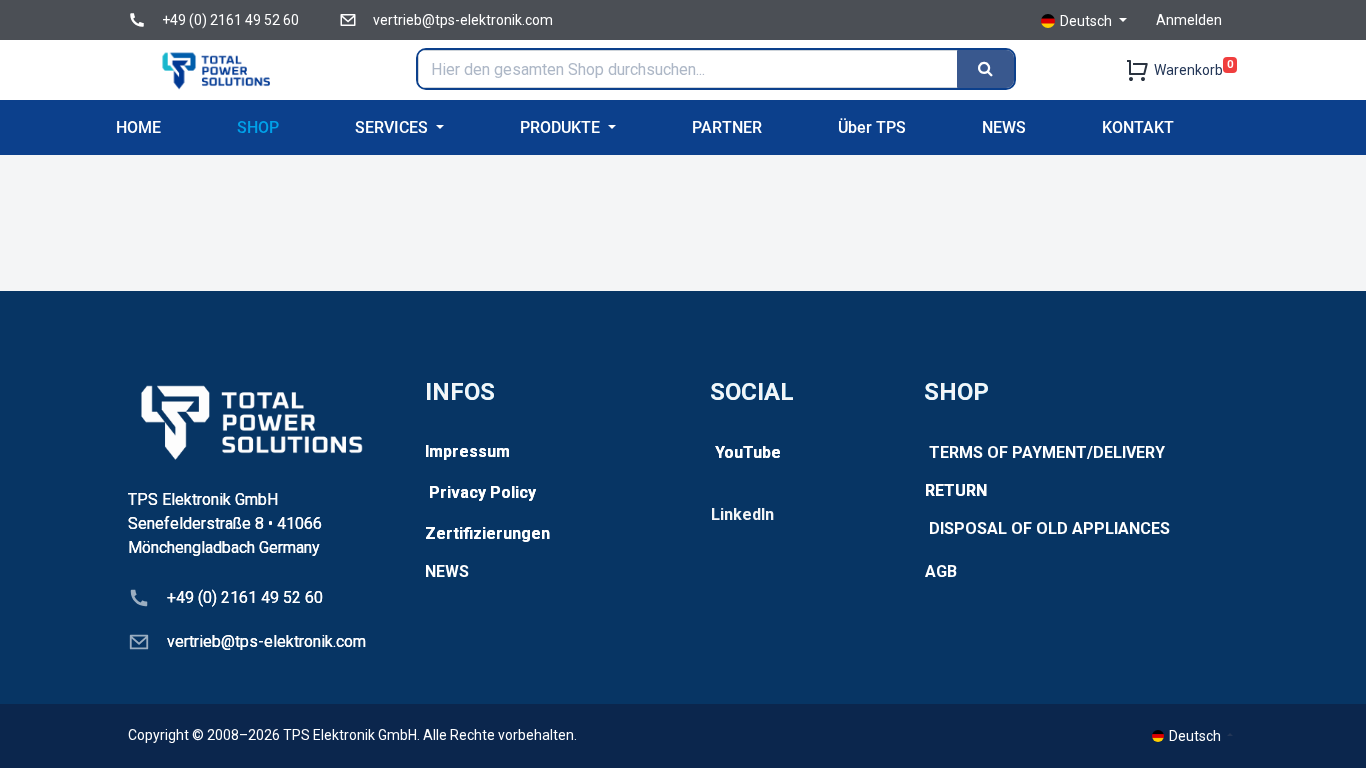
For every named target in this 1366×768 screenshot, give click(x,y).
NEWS (447, 571)
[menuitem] (138, 127)
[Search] (985, 69)
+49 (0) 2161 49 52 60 (230, 20)
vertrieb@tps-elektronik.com (463, 20)
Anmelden (1189, 20)
